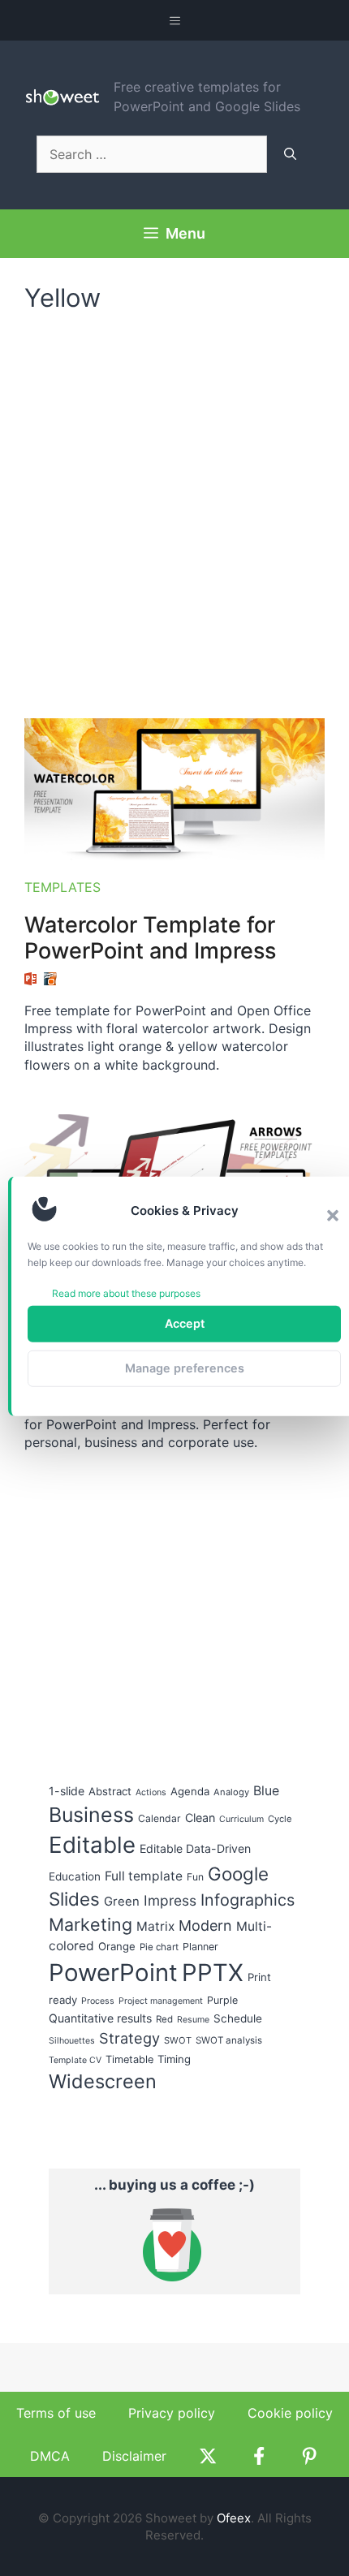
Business (91, 1815)
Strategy (129, 2038)
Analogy (231, 1792)
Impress (170, 1900)
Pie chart (159, 1947)
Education (75, 1876)
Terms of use (56, 2413)
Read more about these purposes (126, 1292)
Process (98, 2001)
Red (164, 2019)
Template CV (75, 2060)
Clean (200, 1818)
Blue (266, 1791)
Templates (62, 887)
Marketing (90, 1924)
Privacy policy (172, 2413)
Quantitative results (100, 2018)
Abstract (110, 1791)
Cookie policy (290, 2413)
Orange (117, 1946)
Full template (144, 1876)
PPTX (213, 1973)
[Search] (290, 154)
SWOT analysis (229, 2040)
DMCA (50, 2456)
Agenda (190, 1791)
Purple (222, 2000)
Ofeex (234, 2518)
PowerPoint (113, 1973)
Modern (205, 1926)
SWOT (178, 2040)
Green (122, 1902)
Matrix (155, 1926)
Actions (151, 1792)
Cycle (280, 1819)
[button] (333, 1215)
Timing (174, 2059)
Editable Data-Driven (195, 1848)
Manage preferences (185, 1368)
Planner (200, 1947)
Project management (161, 2001)
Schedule (238, 2018)
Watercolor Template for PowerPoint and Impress (150, 938)
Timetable (129, 2059)
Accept (185, 1323)
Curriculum (241, 1819)
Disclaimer (134, 2456)
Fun (195, 1877)
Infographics (248, 1900)
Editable (92, 1845)
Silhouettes (72, 2041)
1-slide (67, 1791)
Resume (193, 2020)
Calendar (159, 1818)
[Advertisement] (174, 507)
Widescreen (103, 2081)
